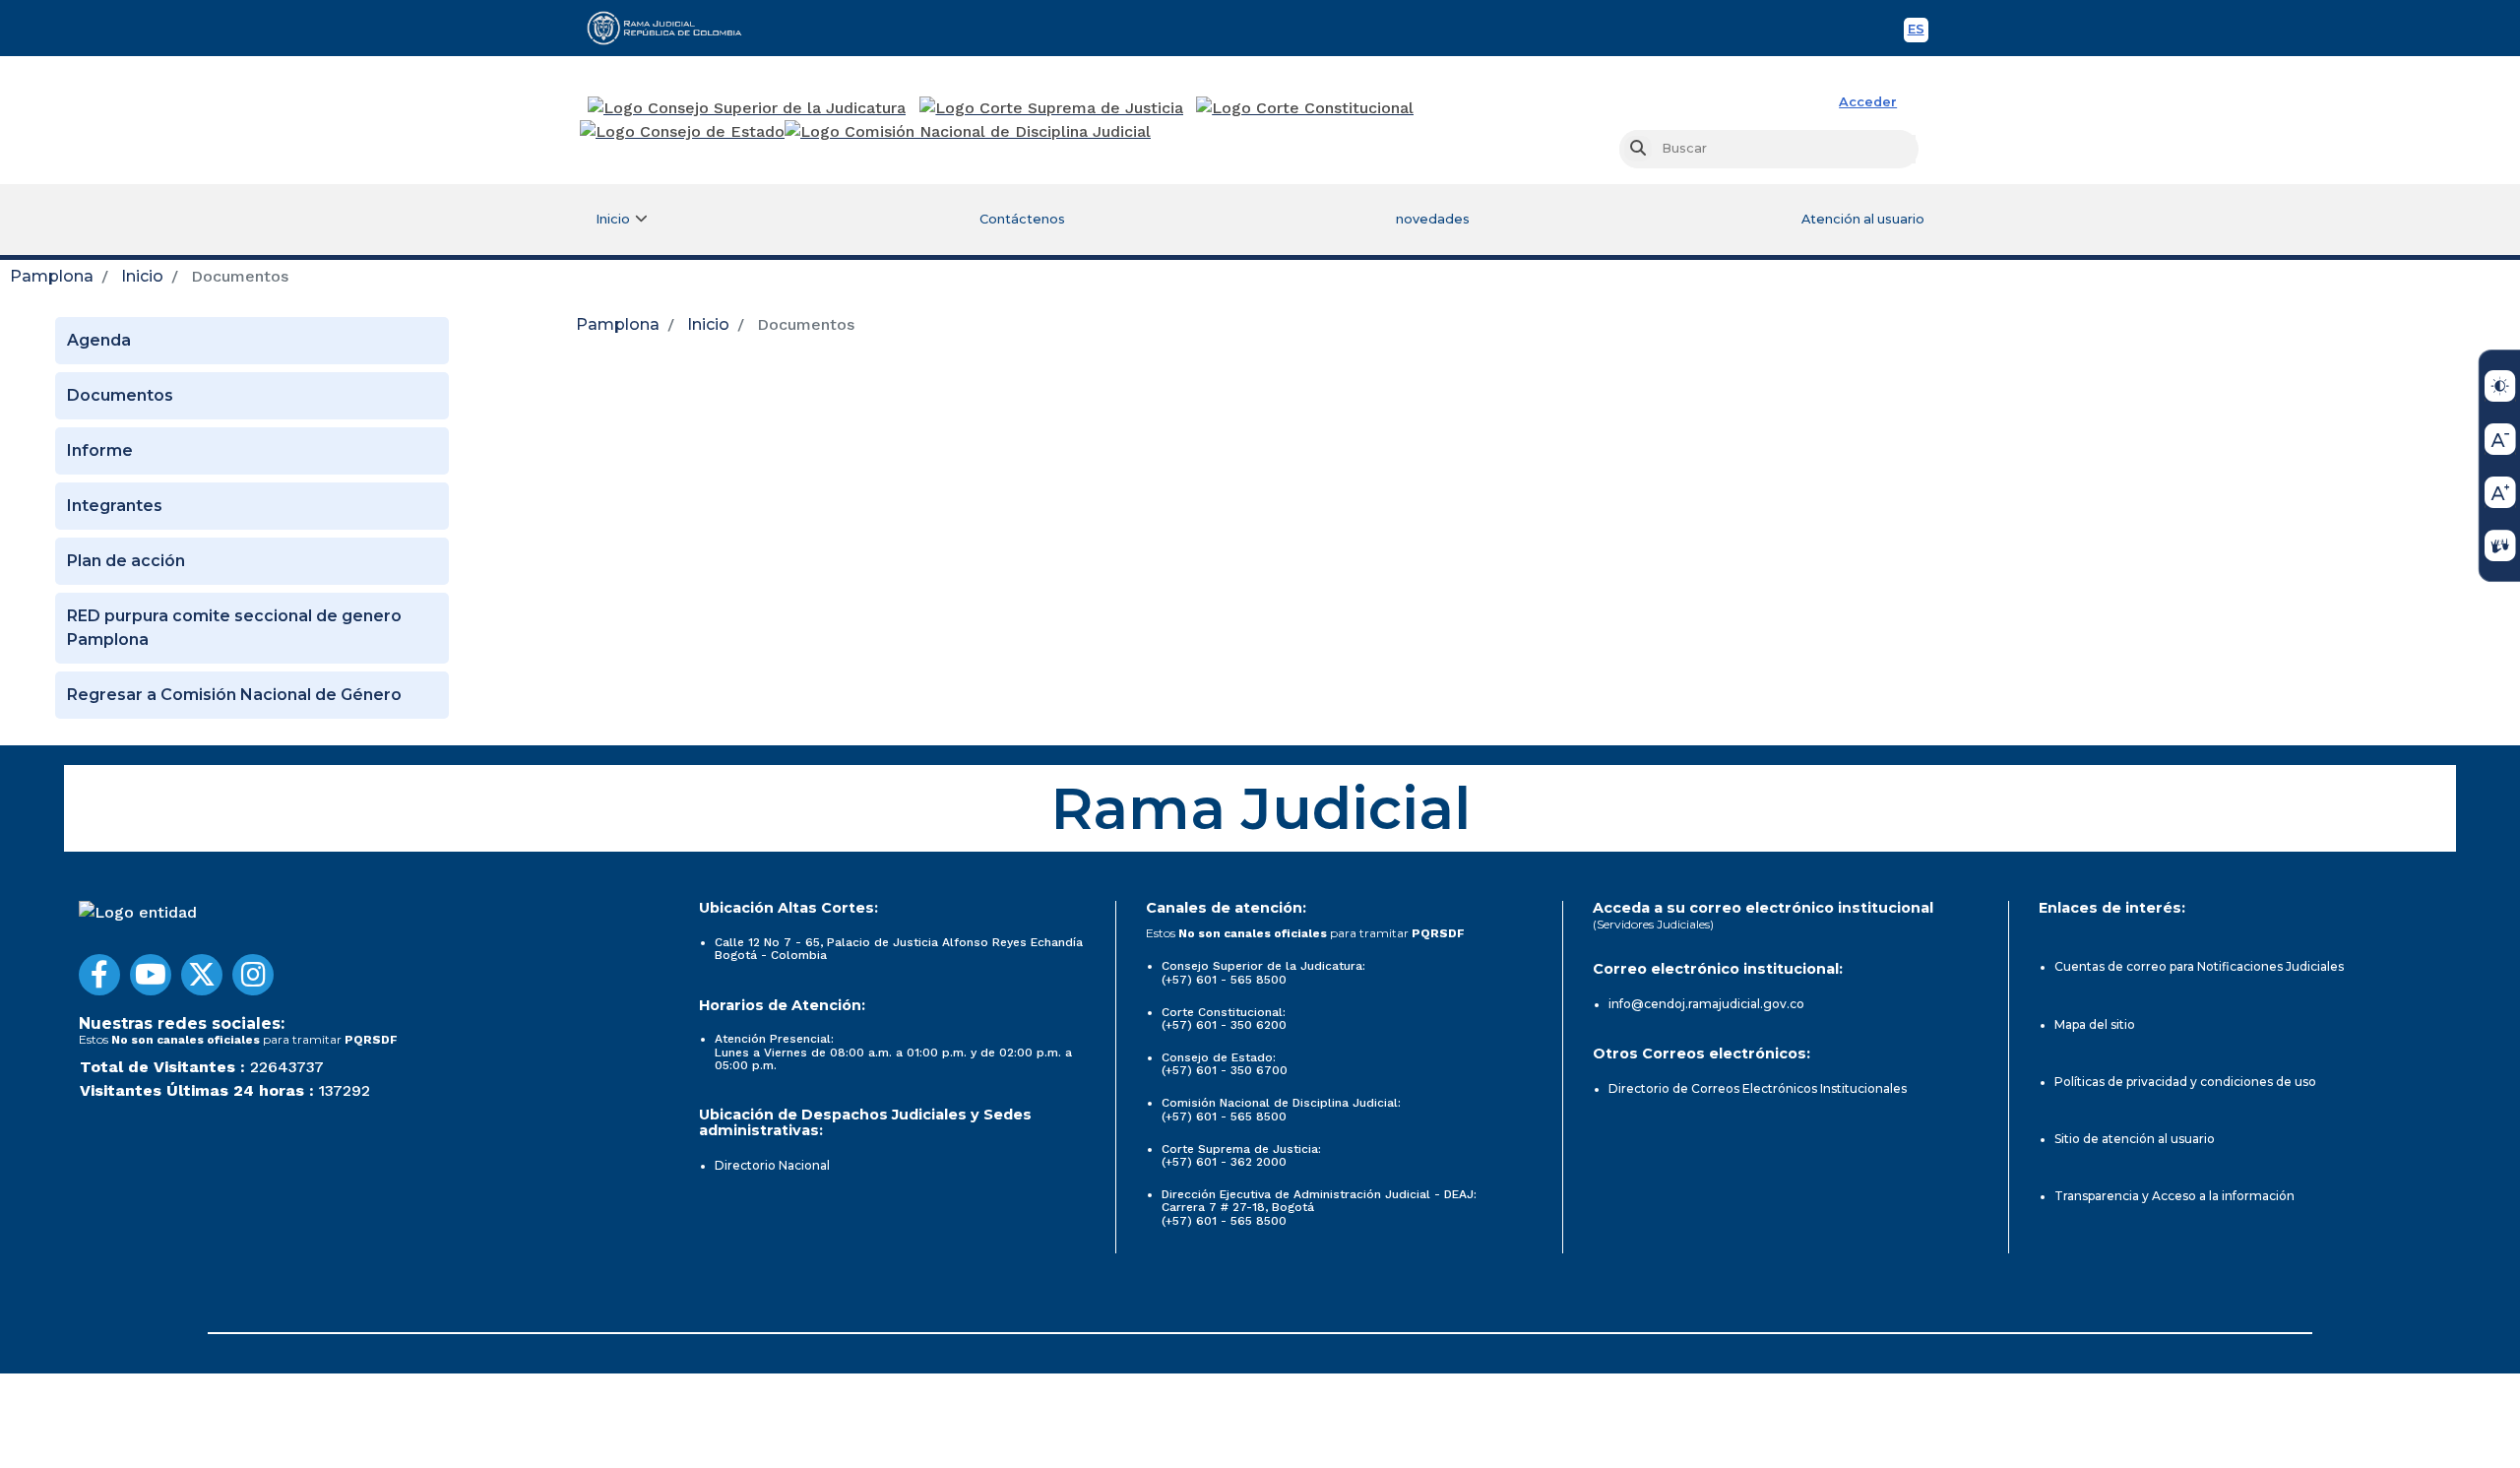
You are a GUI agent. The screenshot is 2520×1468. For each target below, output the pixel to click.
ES (1918, 32)
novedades (1433, 219)
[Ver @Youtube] (151, 975)
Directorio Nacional (772, 1165)
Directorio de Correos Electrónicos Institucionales (1758, 1088)
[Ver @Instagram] (253, 975)
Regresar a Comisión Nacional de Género (234, 695)
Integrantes (115, 506)
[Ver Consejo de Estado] (682, 132)
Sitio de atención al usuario (2135, 1139)
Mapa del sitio (2095, 1024)
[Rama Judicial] (673, 28)
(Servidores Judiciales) (1653, 924)
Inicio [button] (613, 219)
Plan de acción (126, 561)
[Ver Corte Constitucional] (1306, 108)
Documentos (120, 395)
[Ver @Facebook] (99, 975)
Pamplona (52, 276)
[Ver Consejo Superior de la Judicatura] (747, 108)
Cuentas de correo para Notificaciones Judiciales (2199, 966)
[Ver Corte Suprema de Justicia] (1052, 108)
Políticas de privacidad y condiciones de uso (2185, 1082)
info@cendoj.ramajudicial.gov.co (1706, 1004)
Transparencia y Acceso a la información (2174, 1196)
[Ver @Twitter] (202, 975)
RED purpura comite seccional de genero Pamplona (234, 628)
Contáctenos (1022, 219)
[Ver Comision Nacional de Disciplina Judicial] (968, 132)
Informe (100, 450)
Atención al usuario (1863, 219)
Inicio (142, 276)
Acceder (1868, 102)
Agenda (99, 340)
